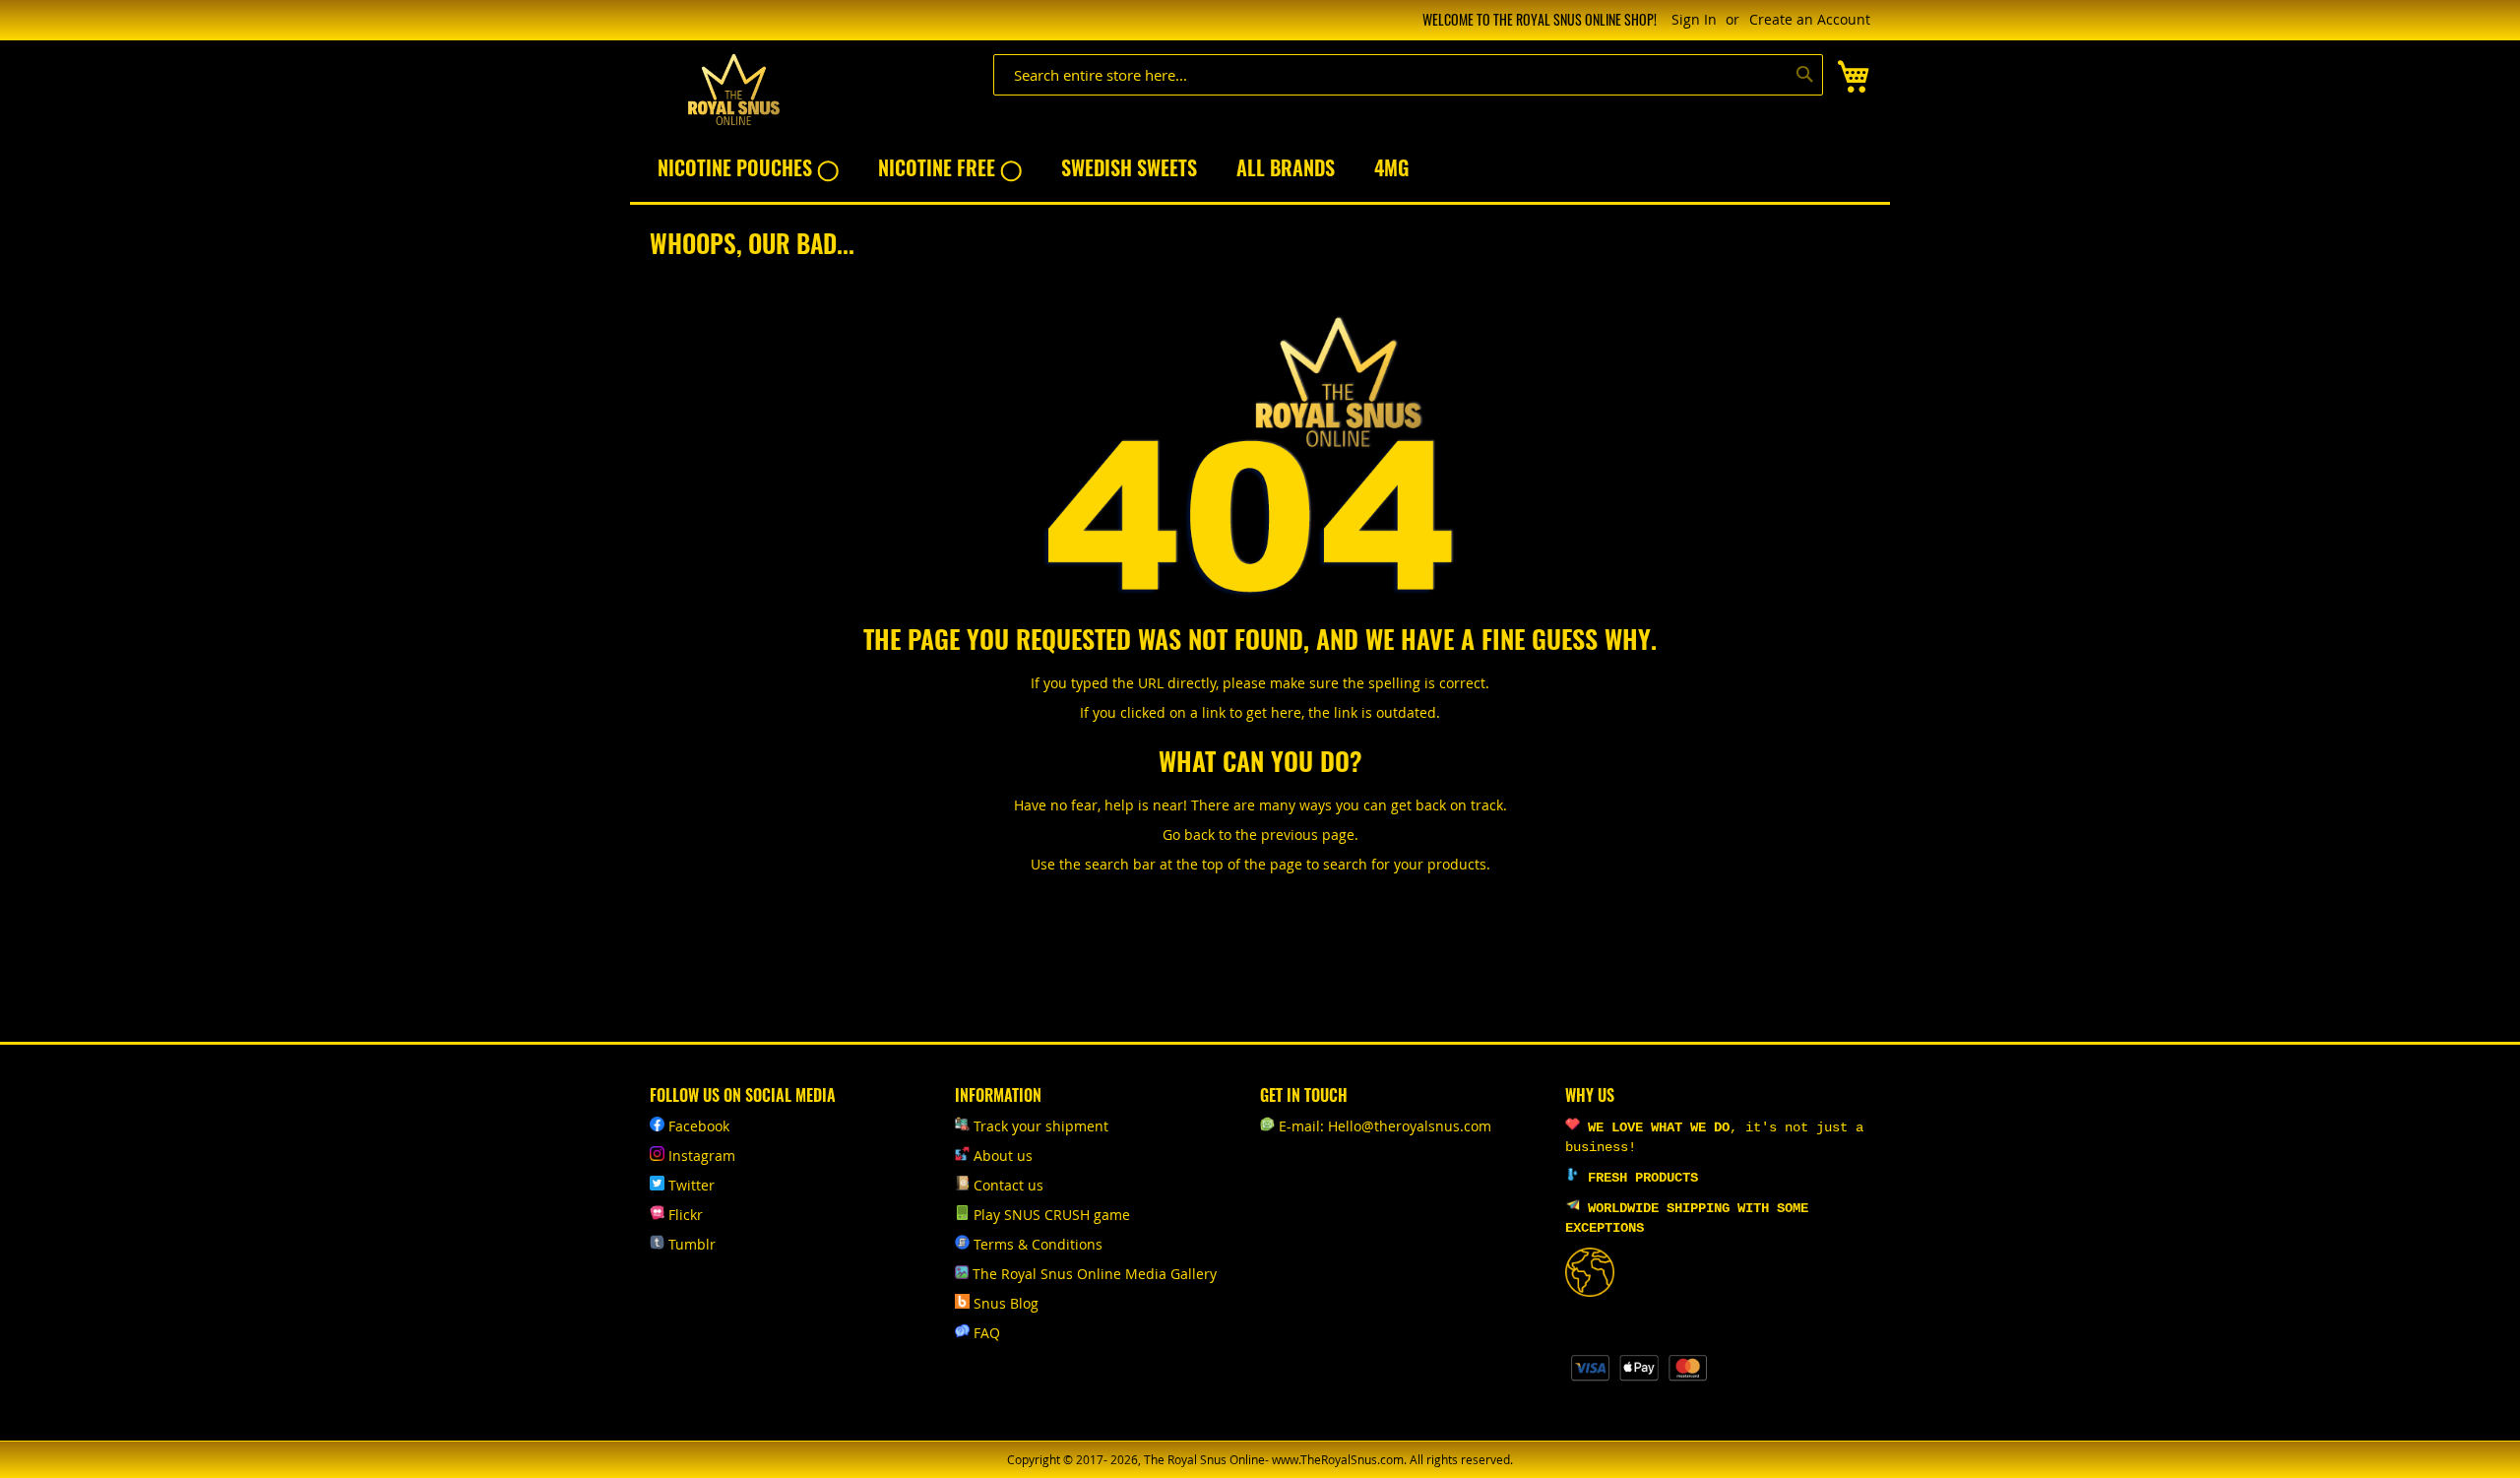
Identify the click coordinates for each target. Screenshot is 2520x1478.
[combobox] (1408, 75)
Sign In (1694, 19)
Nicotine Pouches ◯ (748, 167)
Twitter (692, 1185)
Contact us (1008, 1185)
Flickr (686, 1215)
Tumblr (692, 1244)
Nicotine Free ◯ (950, 167)
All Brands (1286, 167)
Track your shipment (1041, 1126)
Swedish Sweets (1129, 167)
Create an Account (1810, 19)
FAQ (987, 1333)
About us (1003, 1156)
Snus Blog (1006, 1303)
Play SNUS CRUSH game (1052, 1215)
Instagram (702, 1156)
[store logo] (733, 90)
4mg (1391, 167)
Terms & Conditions (1038, 1244)
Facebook (699, 1126)
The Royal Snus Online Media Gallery (1095, 1274)
